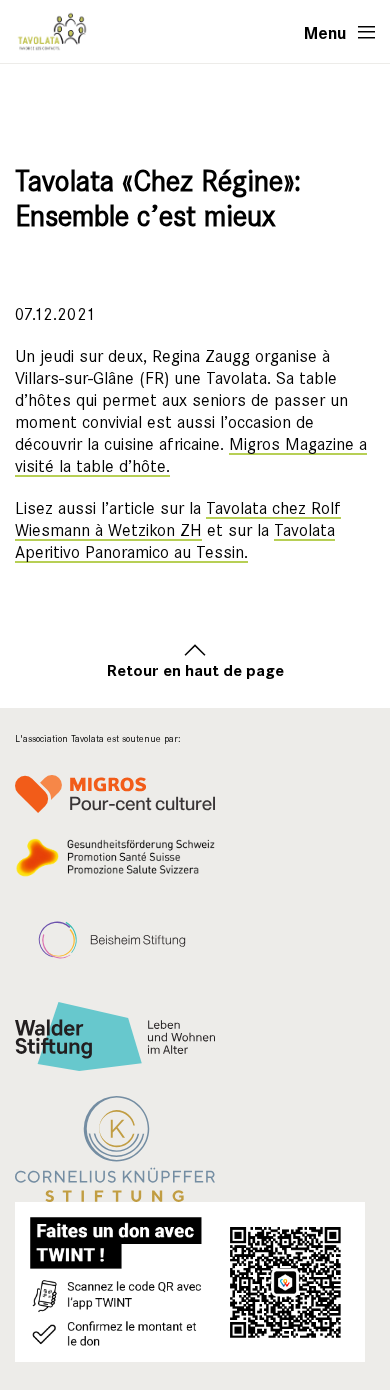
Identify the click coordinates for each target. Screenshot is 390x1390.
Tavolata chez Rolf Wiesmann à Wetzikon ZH (178, 519)
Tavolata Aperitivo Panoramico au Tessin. (175, 541)
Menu (325, 32)
